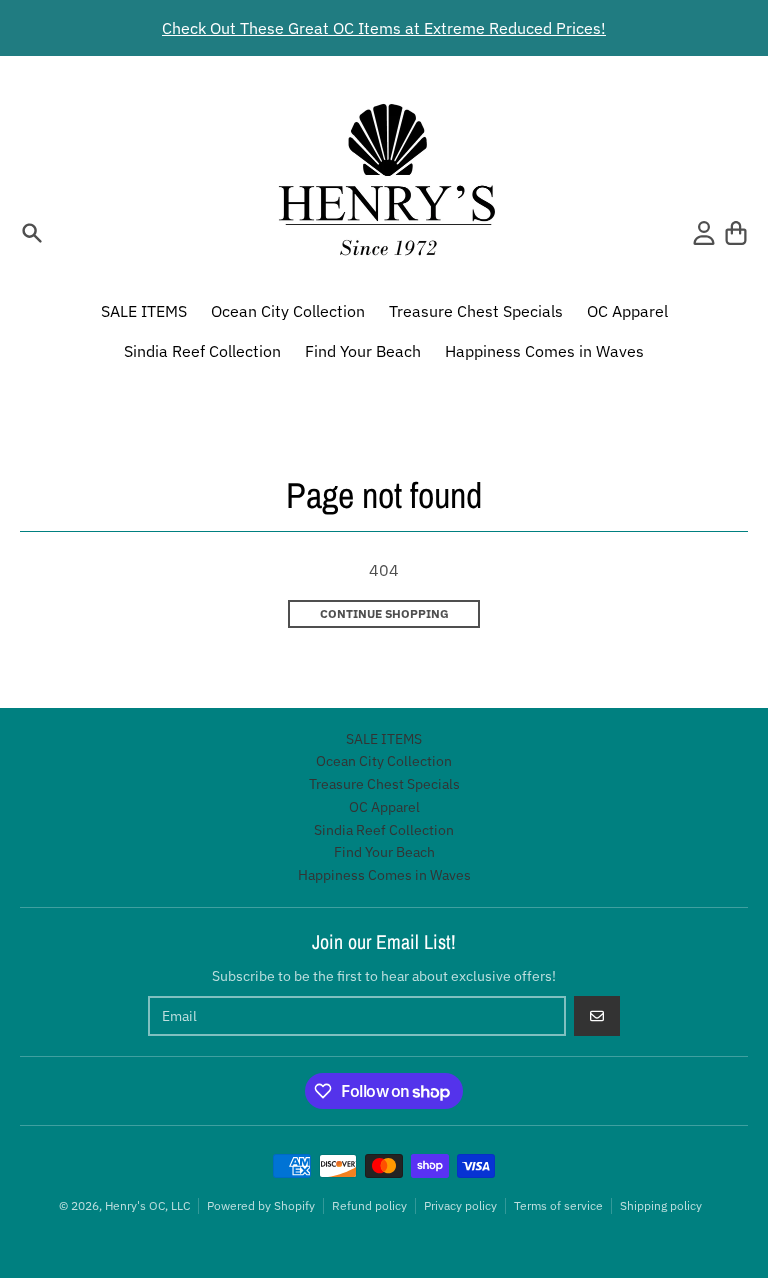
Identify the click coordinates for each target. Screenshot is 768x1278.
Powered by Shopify (261, 1205)
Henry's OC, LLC (147, 1205)
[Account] (704, 233)
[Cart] (736, 233)
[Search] (32, 233)
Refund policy (369, 1205)
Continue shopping (384, 613)
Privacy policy (460, 1205)
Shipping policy (661, 1205)
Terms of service (558, 1205)
